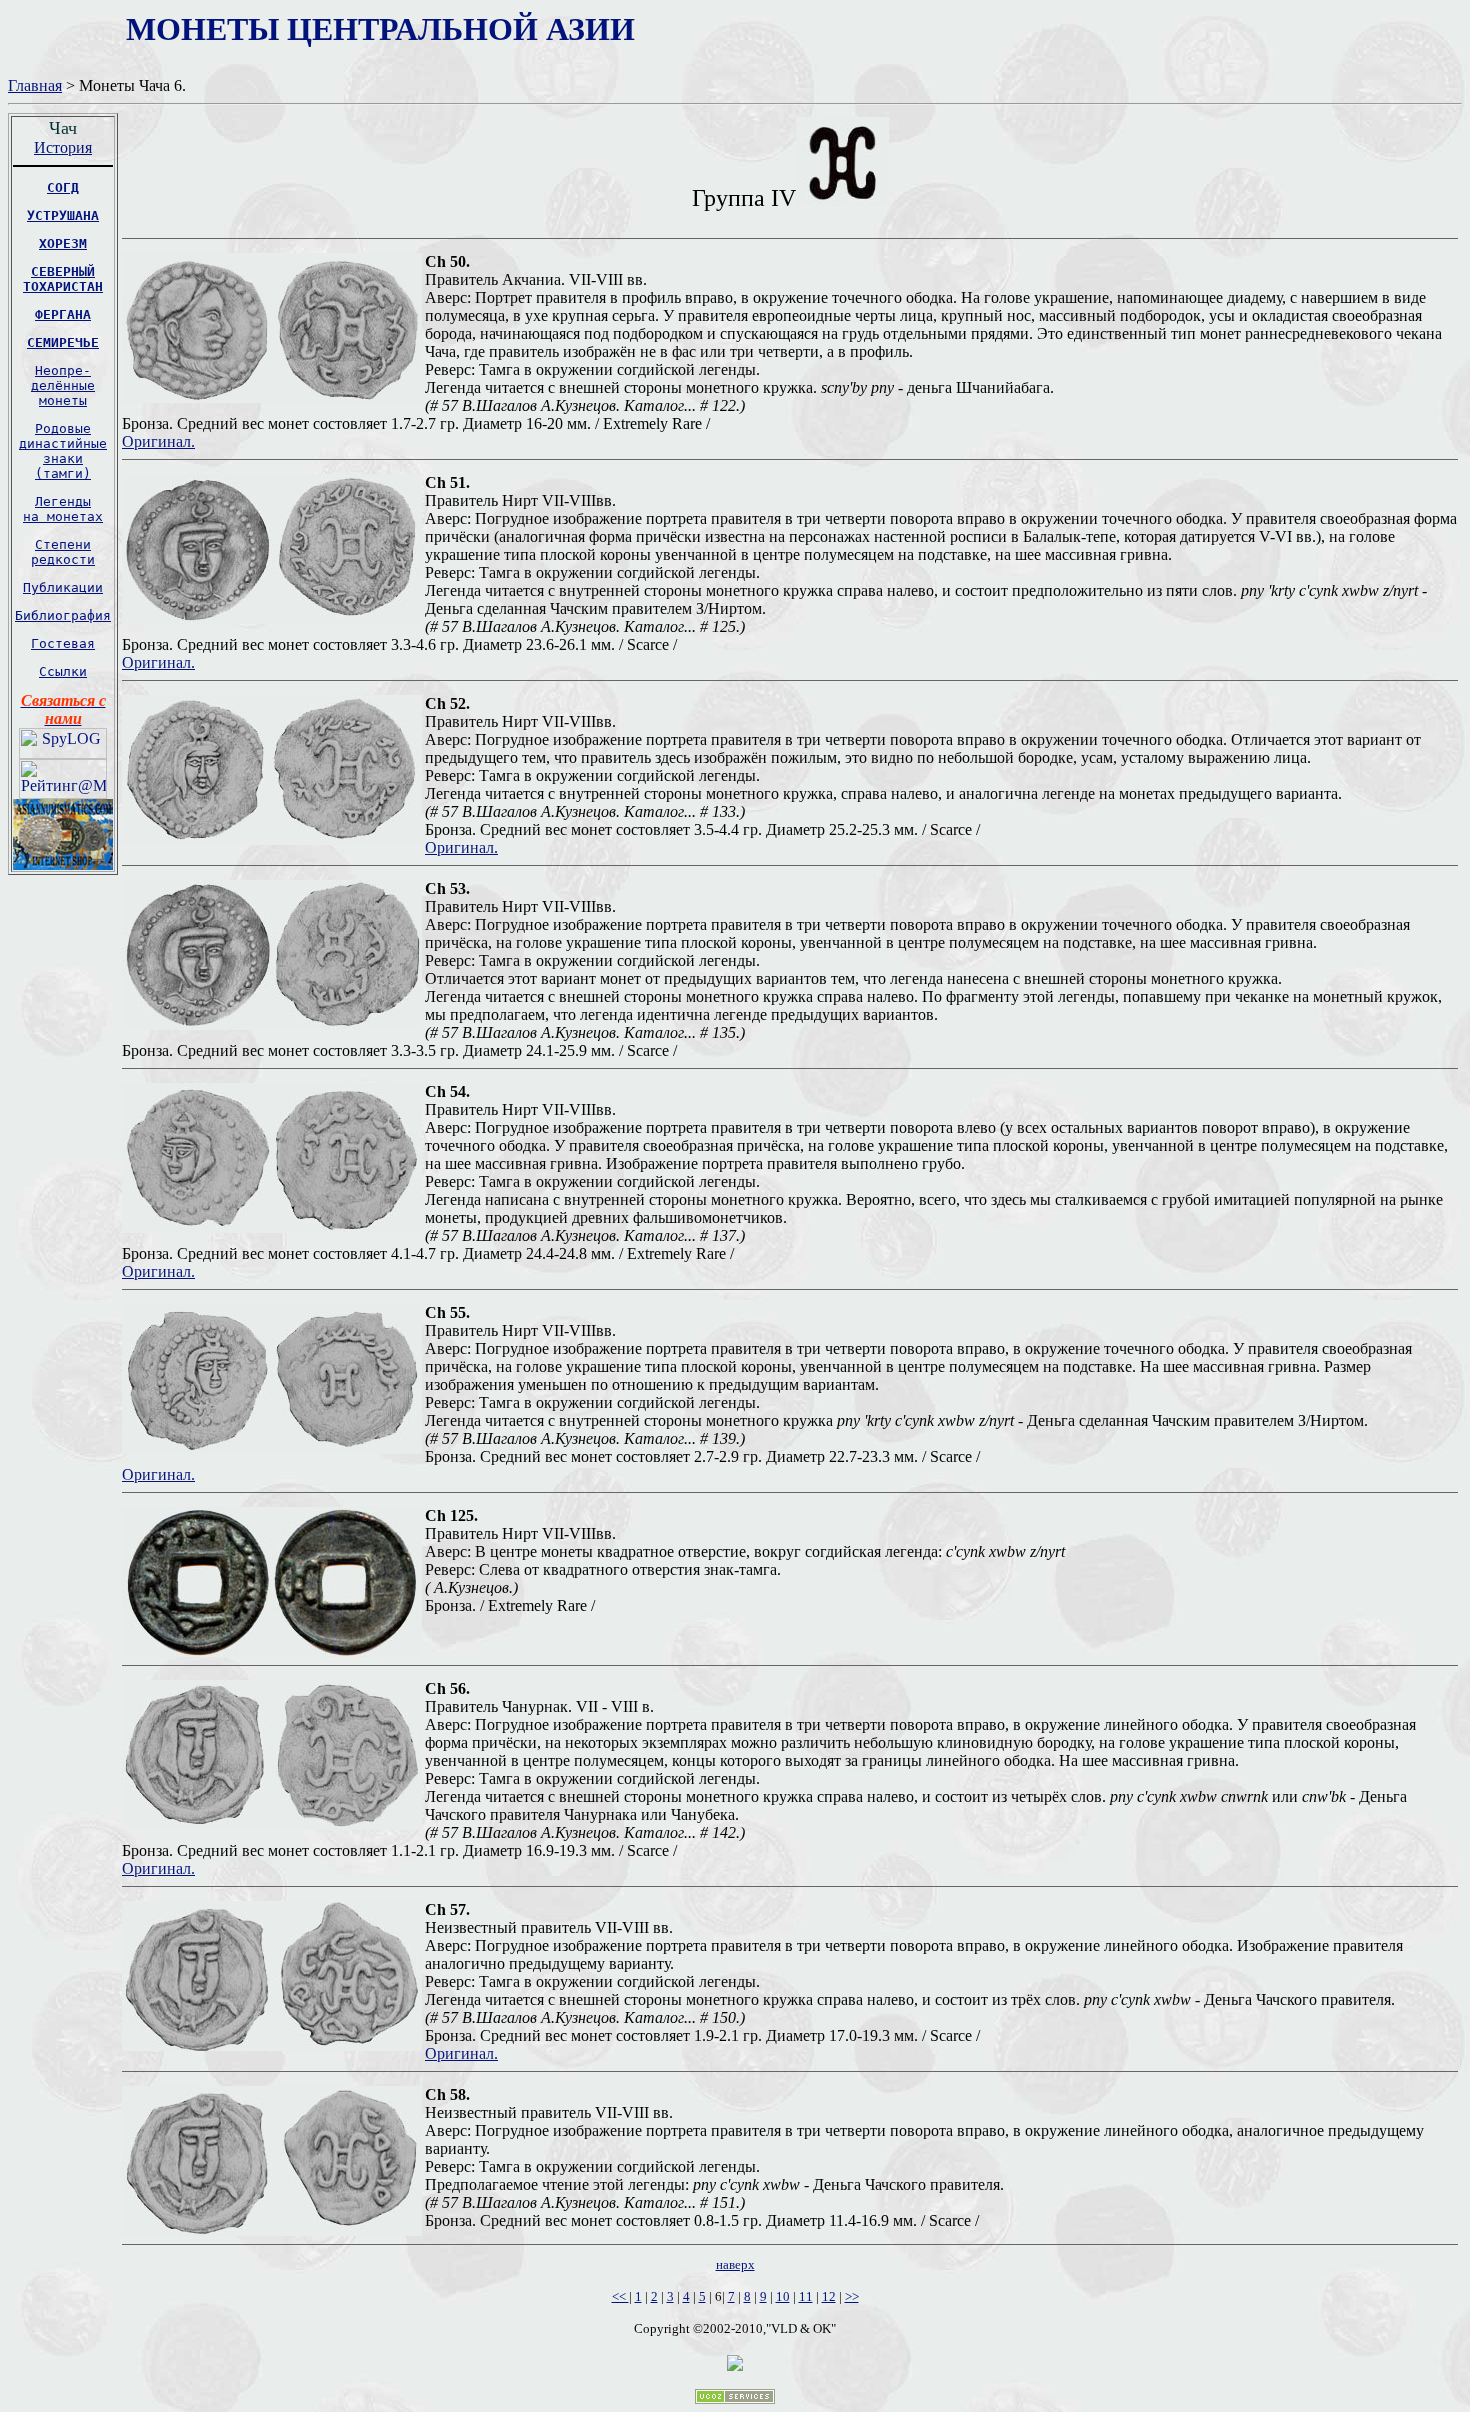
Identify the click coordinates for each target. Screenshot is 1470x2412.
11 (806, 2296)
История (63, 147)
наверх (735, 2264)
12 (829, 2296)
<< (620, 2296)
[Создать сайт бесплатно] (735, 2398)
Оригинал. (158, 441)
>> (852, 2296)
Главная (35, 85)
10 (783, 2296)
